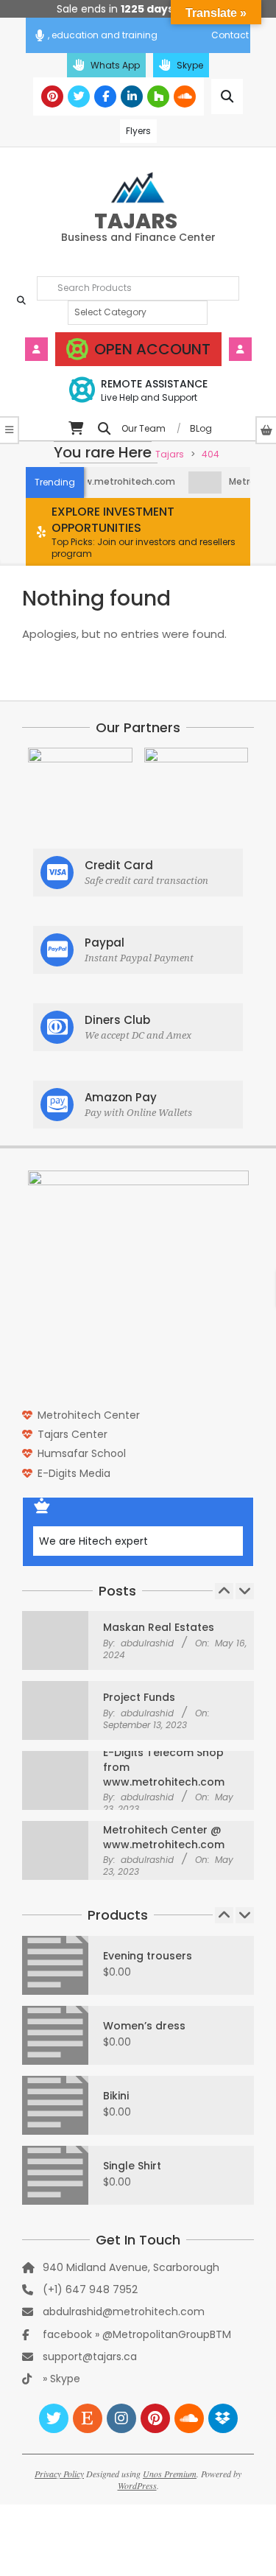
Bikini (116, 2096)
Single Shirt (132, 2166)
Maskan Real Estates (159, 1626)
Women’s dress (144, 2026)
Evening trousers (148, 1956)
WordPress (137, 2485)
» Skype (61, 2379)
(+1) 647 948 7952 (90, 2289)
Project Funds (139, 1696)
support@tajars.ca (90, 2356)
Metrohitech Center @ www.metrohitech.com (164, 1836)
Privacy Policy (59, 2474)
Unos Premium (170, 2474)
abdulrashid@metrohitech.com (124, 2312)
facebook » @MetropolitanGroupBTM (137, 2334)
